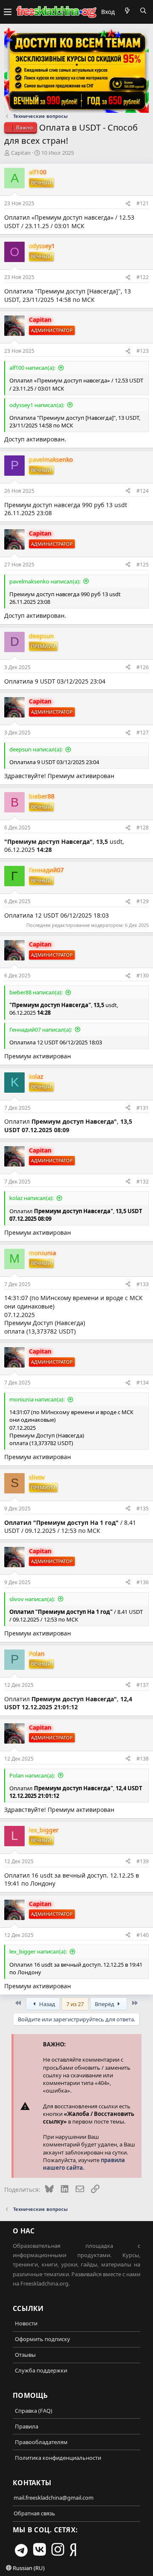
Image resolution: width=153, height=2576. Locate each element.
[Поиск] (143, 11)
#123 (143, 351)
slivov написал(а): (32, 1599)
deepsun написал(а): (36, 749)
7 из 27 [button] (75, 2004)
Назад (47, 2004)
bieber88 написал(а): (36, 992)
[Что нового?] (127, 11)
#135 (143, 1508)
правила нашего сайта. (84, 2164)
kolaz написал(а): (31, 1198)
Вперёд (105, 2004)
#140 (143, 1935)
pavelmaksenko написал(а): (45, 581)
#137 (143, 1685)
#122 (143, 277)
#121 (143, 203)
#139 (143, 1861)
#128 (143, 828)
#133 (143, 1284)
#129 (143, 901)
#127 (143, 733)
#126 (143, 667)
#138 (143, 1759)
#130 (143, 975)
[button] (8, 12)
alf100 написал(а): (32, 368)
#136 (143, 1582)
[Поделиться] (128, 204)
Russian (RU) (28, 2568)
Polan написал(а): (32, 1775)
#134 (143, 1383)
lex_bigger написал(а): (38, 1951)
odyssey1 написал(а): (37, 405)
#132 (143, 1182)
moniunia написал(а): (37, 1399)
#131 (143, 1108)
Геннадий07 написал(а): (41, 1030)
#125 (143, 565)
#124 (143, 491)
